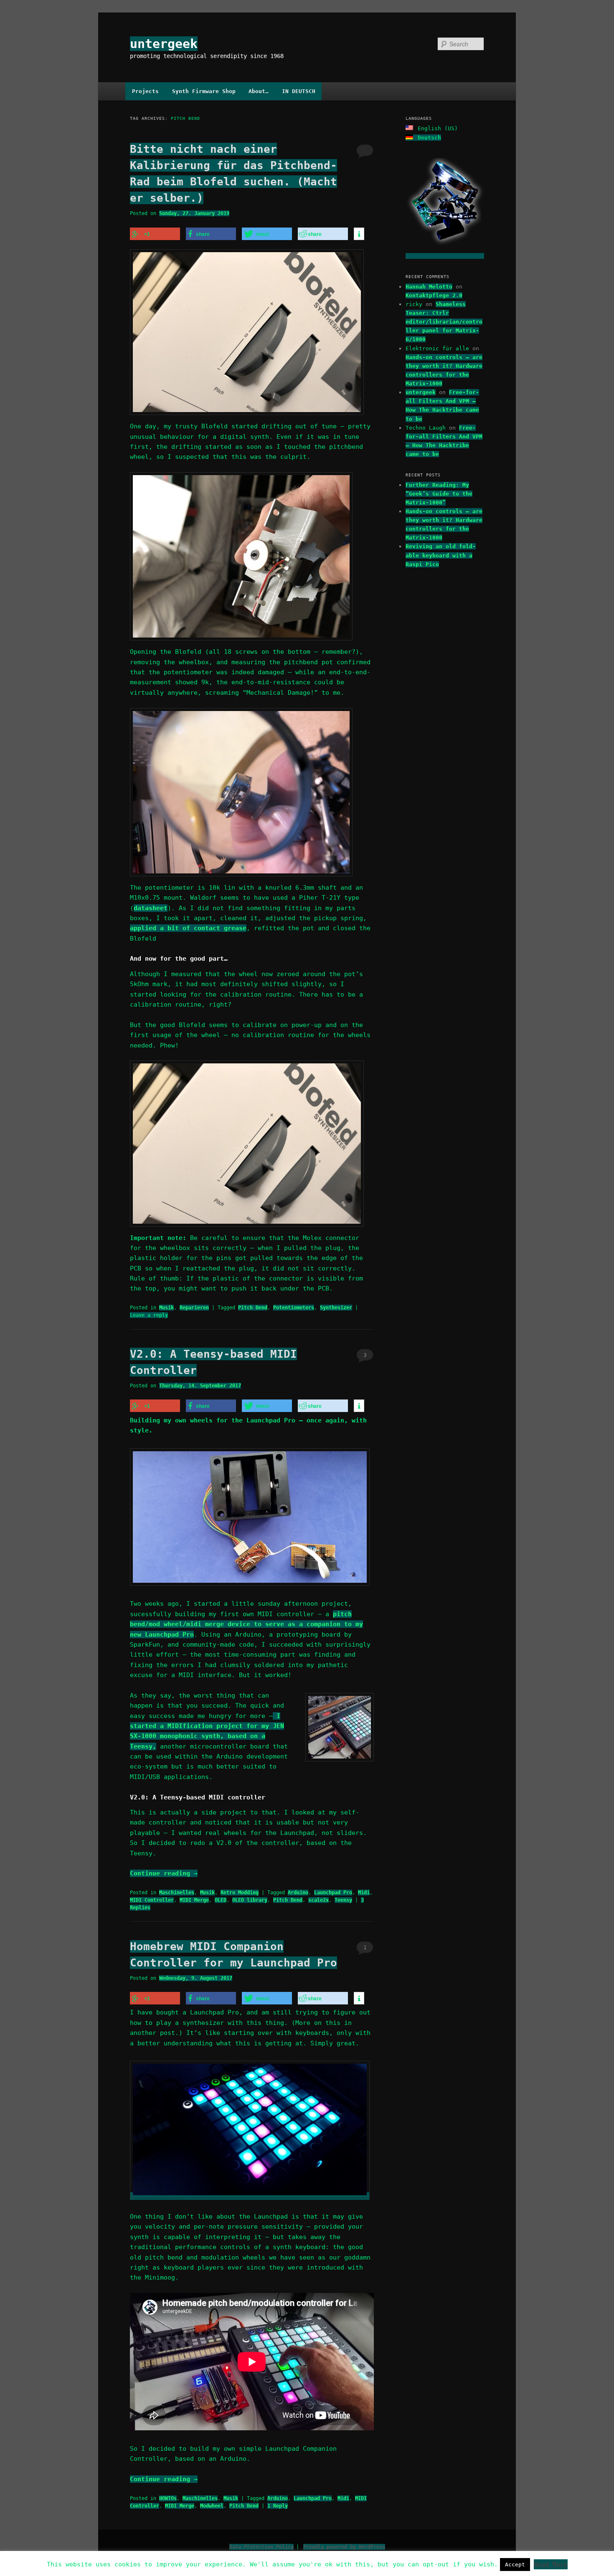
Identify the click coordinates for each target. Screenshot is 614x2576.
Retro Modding (240, 1893)
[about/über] (445, 256)
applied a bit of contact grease (188, 928)
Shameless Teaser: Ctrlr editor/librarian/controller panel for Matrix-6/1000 (444, 322)
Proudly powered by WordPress (344, 2547)
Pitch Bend (253, 1308)
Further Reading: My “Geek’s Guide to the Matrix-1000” (439, 494)
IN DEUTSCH (299, 91)
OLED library (250, 1900)
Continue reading (164, 1873)
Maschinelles (177, 1893)
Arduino (298, 1893)
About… (259, 91)
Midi (364, 1893)
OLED (221, 1900)
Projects (145, 91)
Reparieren (194, 1308)
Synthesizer (336, 1308)
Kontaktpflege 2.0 (434, 295)
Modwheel (212, 2506)
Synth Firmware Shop (204, 91)
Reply (278, 2506)
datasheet (151, 908)
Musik (166, 1308)
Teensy (343, 1900)
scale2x (318, 1900)
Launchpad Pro (333, 1893)
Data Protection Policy (261, 2547)
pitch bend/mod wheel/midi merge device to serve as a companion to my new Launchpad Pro (246, 1624)
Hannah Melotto (429, 287)
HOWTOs (168, 2498)
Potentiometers (294, 1308)
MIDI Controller (152, 1900)
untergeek (164, 44)
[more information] (359, 234)
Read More (551, 2564)
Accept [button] (515, 2565)
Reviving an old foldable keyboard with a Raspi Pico (441, 555)
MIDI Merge (194, 1900)
